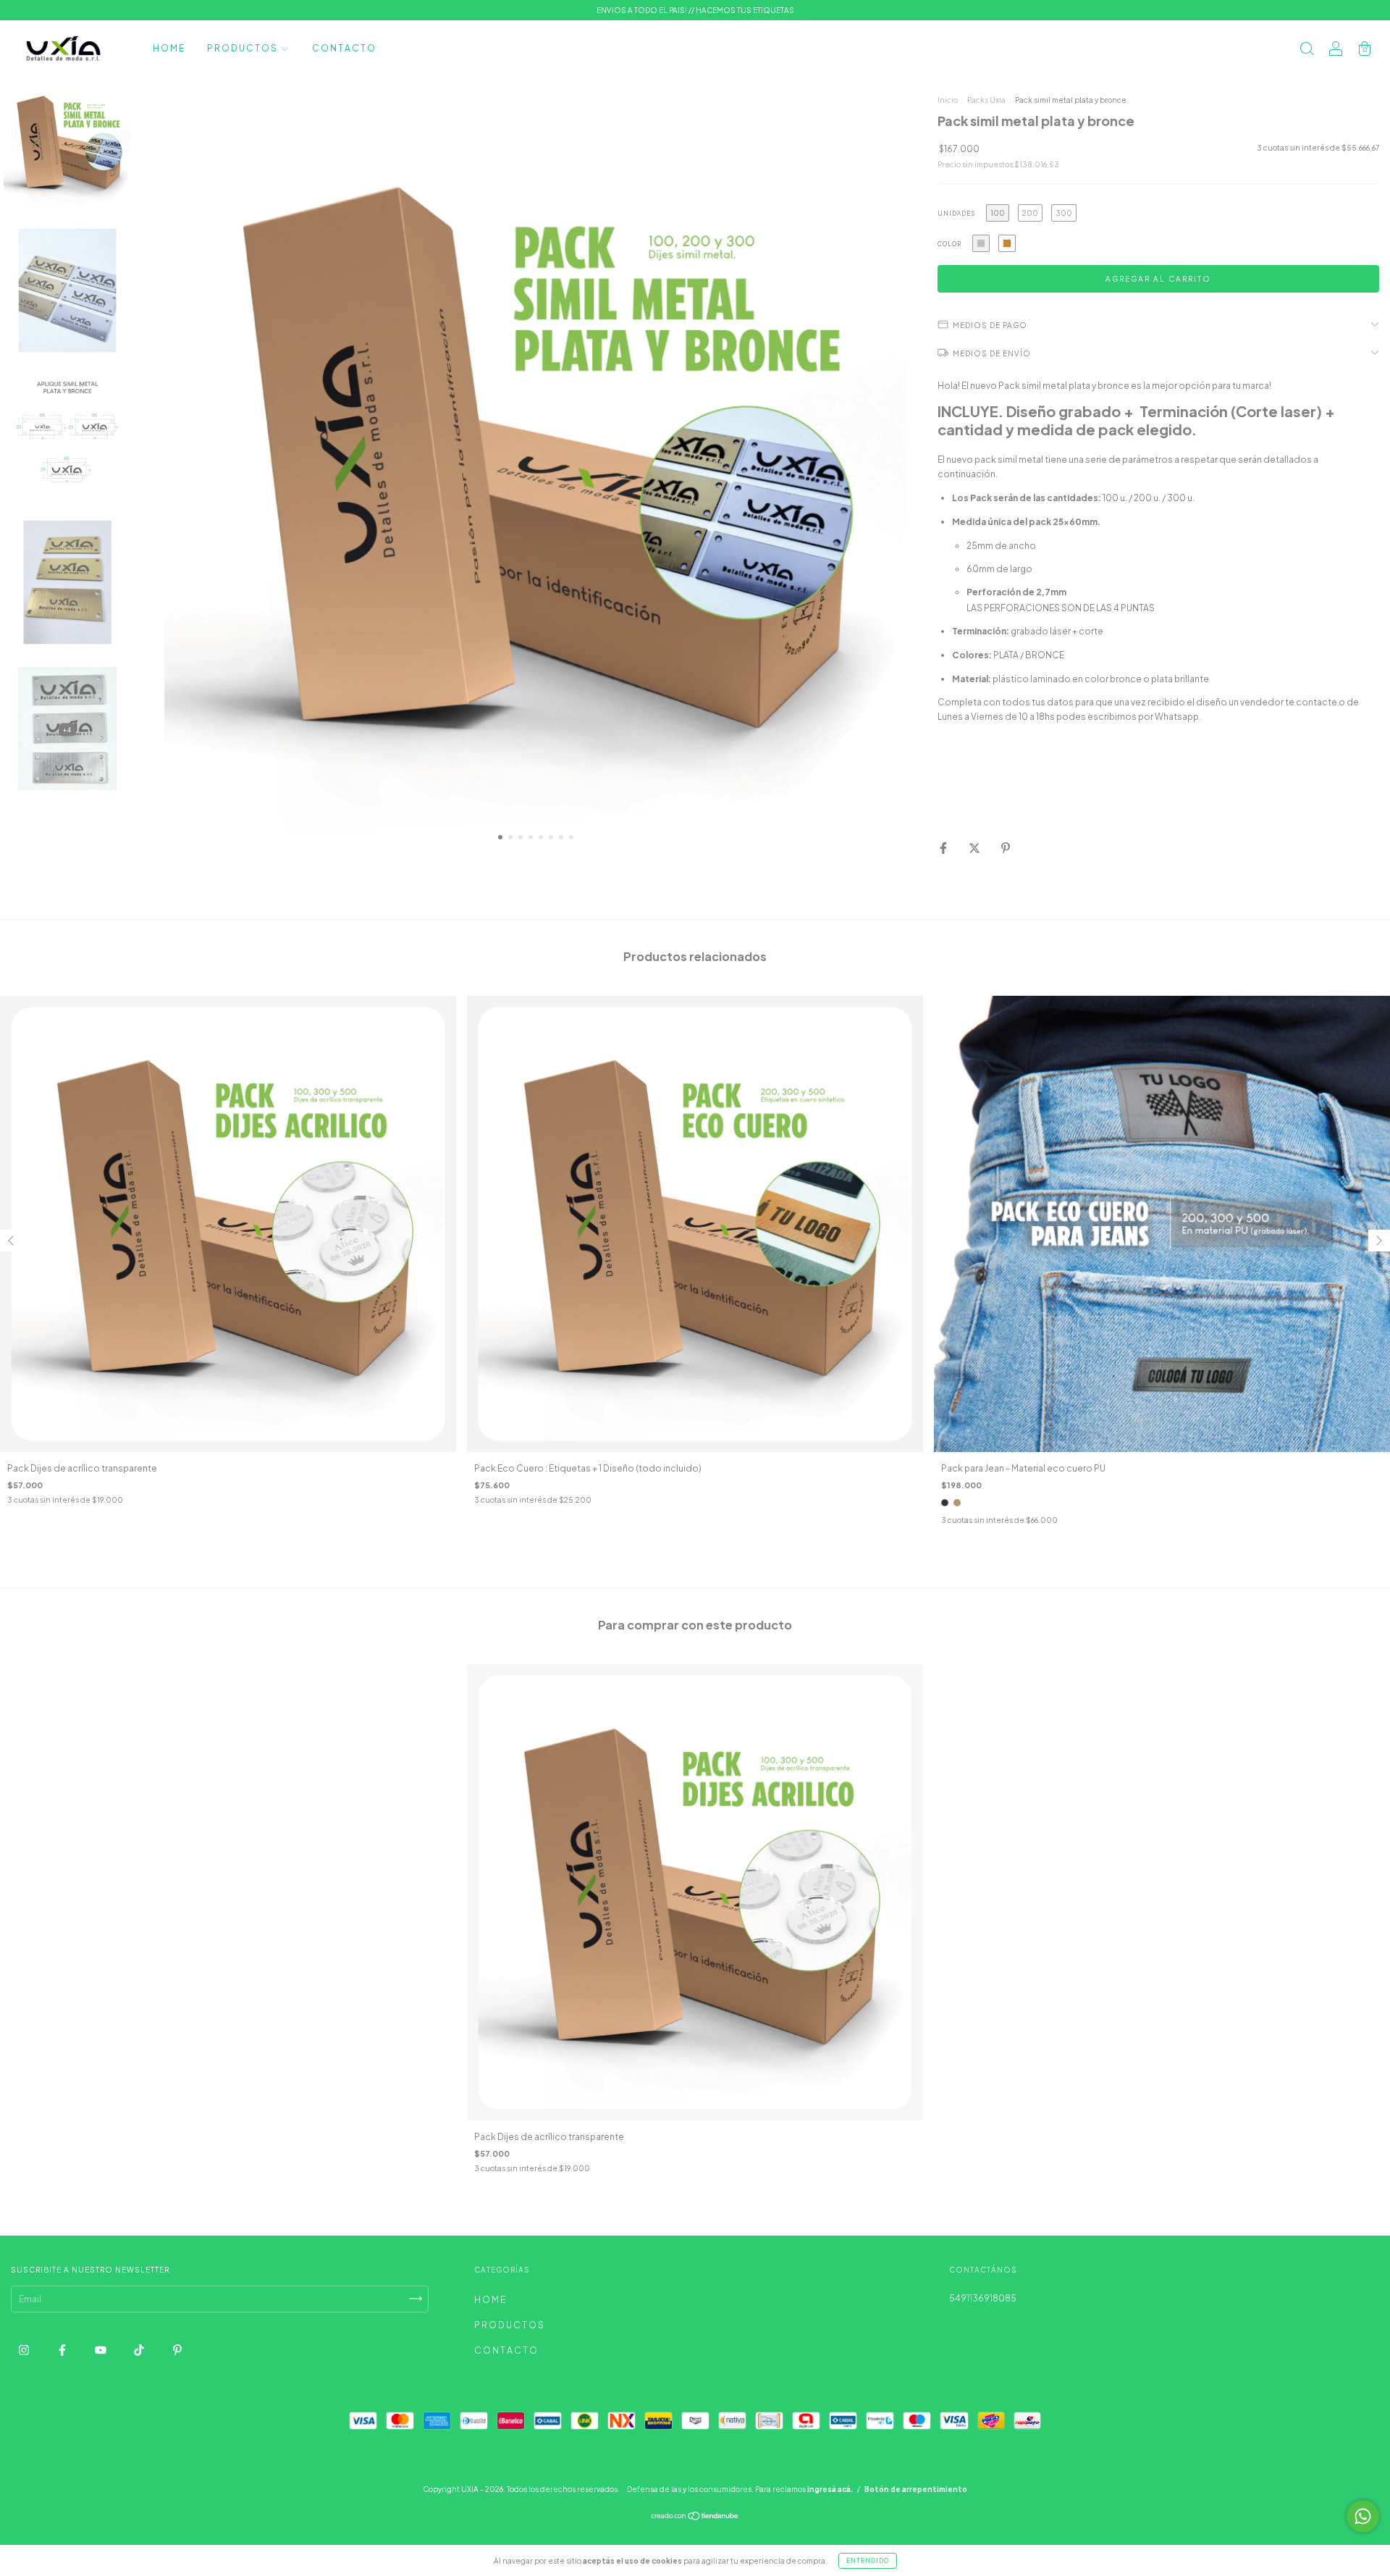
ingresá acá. (830, 2489)
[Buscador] (1307, 50)
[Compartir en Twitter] (975, 848)
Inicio (948, 100)
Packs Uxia (986, 100)
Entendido (868, 2561)
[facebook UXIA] (63, 2350)
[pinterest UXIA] (177, 2350)
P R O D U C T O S (243, 48)
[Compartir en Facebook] (944, 848)
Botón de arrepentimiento (916, 2489)
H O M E (168, 48)
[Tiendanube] (695, 2518)
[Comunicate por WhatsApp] (1363, 2516)
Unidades (956, 214)
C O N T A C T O (344, 48)
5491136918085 (983, 2298)
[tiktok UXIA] (140, 2350)
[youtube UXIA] (101, 2350)
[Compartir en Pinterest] (1006, 848)
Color (949, 244)
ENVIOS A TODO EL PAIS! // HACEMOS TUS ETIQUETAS (695, 10)
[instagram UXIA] (25, 2350)
